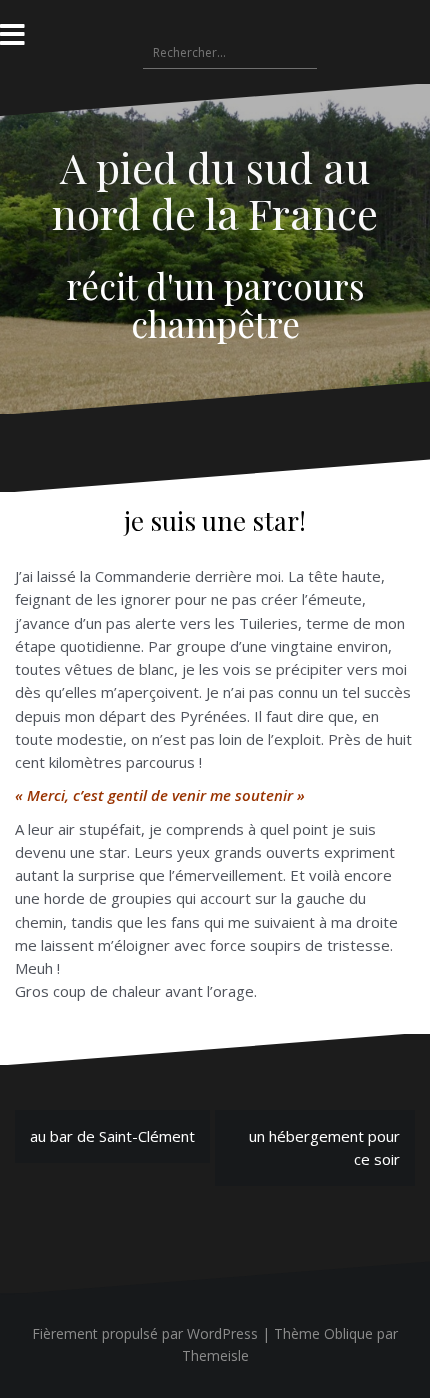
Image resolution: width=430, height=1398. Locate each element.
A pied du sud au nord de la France (215, 190)
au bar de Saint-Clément (112, 1136)
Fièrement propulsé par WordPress (145, 1333)
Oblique (348, 1333)
